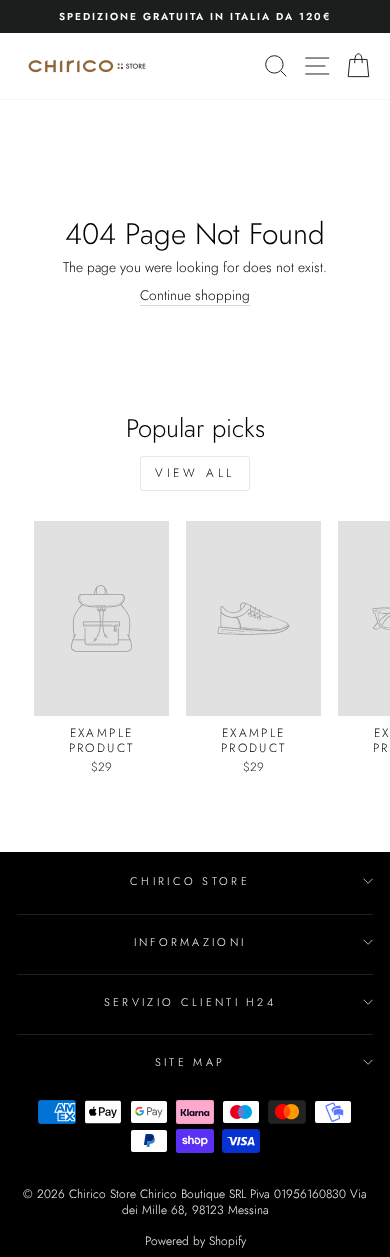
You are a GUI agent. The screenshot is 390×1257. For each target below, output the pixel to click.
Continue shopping (195, 296)
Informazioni (190, 942)
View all (195, 473)
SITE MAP (190, 1062)
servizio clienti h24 (190, 1002)
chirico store (190, 881)
